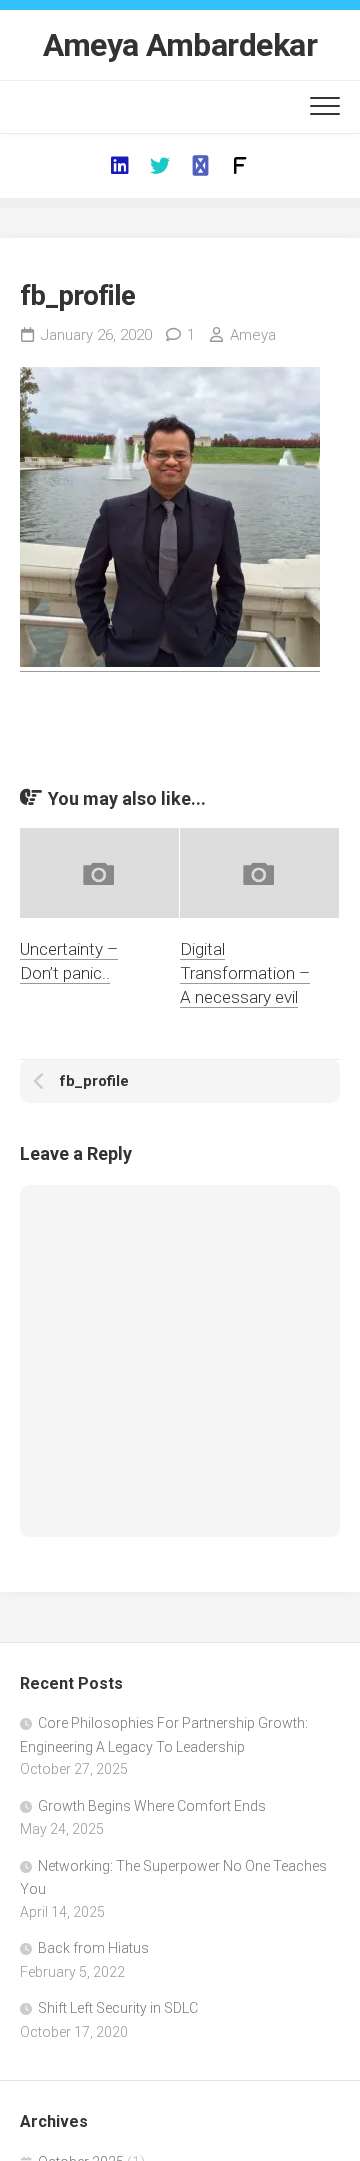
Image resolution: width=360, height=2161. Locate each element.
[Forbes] (240, 166)
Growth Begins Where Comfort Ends (152, 1806)
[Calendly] (200, 166)
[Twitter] (160, 166)
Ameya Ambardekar (180, 45)
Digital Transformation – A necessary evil (245, 973)
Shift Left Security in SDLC (118, 2008)
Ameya (253, 335)
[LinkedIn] (120, 166)
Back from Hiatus (93, 1948)
